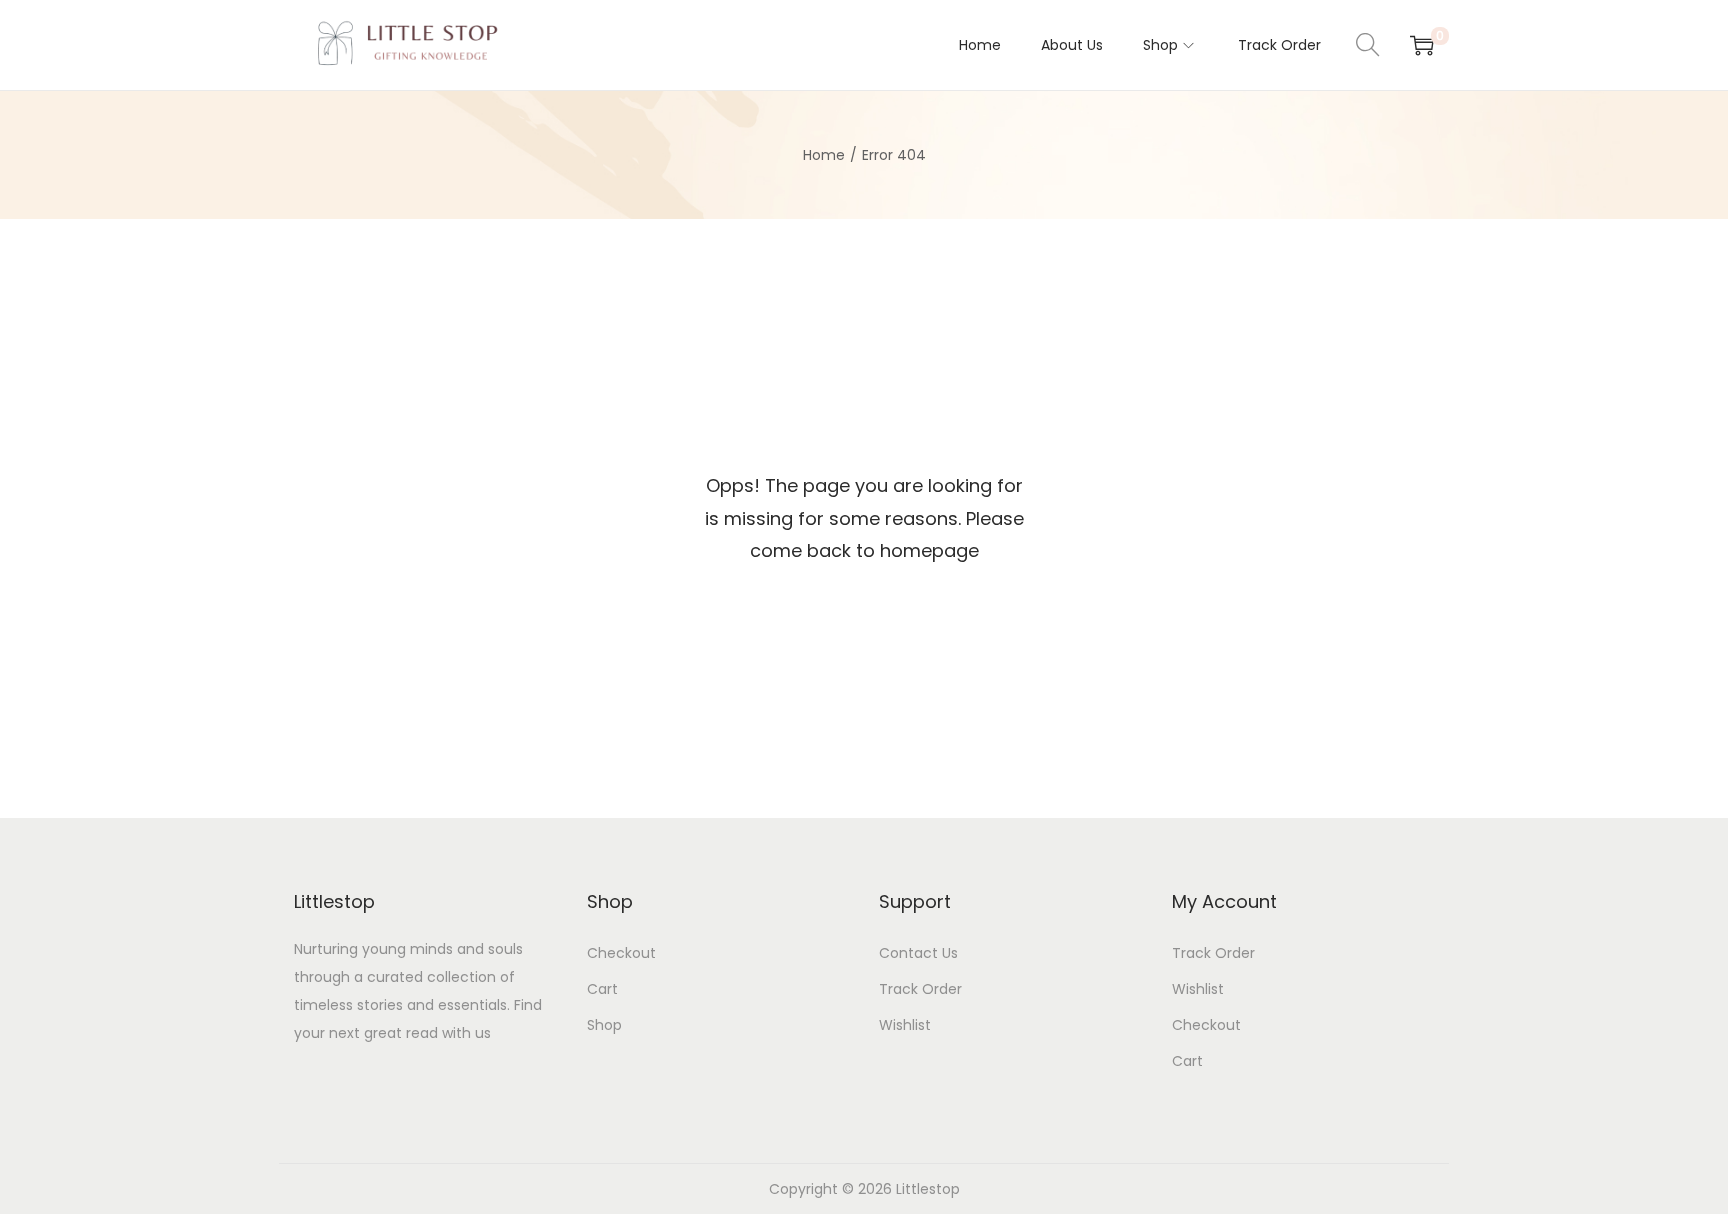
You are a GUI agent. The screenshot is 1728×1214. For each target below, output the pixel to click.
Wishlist (905, 1025)
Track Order (920, 989)
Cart (602, 989)
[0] (1422, 45)
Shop (604, 1025)
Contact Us (918, 953)
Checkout (621, 953)
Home (824, 155)
